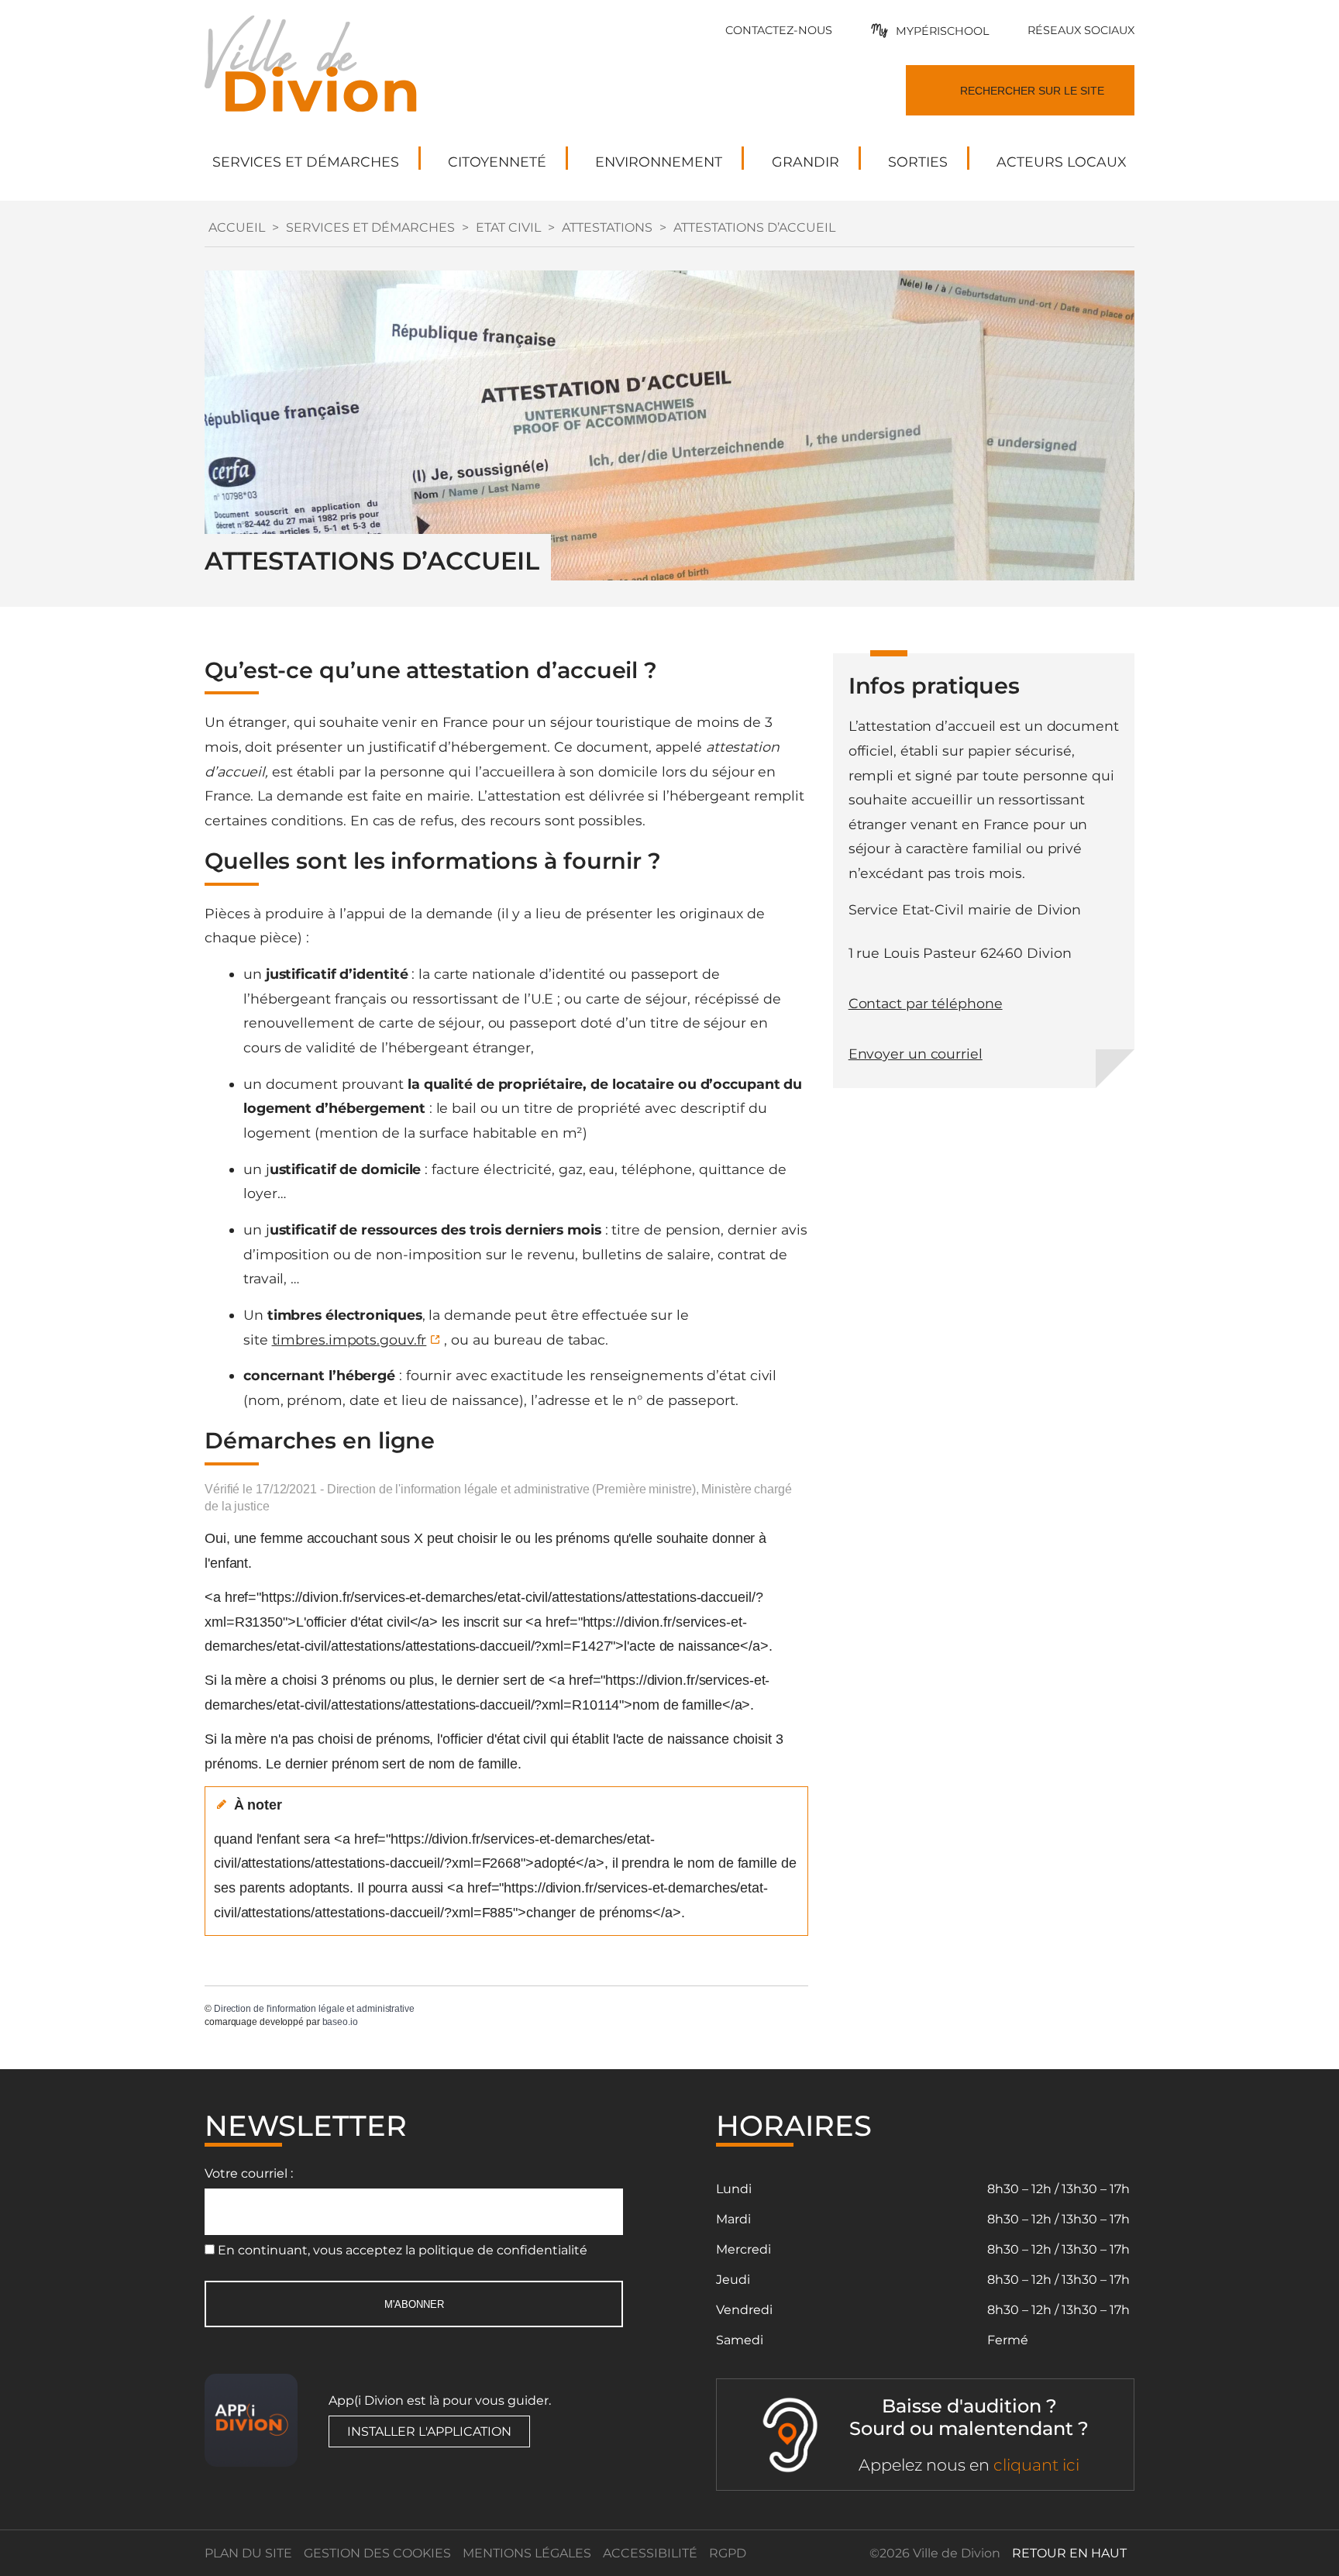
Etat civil (508, 227)
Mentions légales (527, 2553)
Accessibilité (650, 2553)
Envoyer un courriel (916, 1054)
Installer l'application (429, 2431)
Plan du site (248, 2553)
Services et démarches (370, 227)
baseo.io (340, 2022)
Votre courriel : (249, 2173)
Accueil (237, 227)
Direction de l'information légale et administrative (314, 2009)
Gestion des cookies (377, 2553)
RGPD (728, 2553)
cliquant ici (1036, 2465)
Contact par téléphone (926, 1003)
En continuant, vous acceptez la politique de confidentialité (403, 2250)
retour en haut (1069, 2553)
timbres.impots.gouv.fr (349, 1340)
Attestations (607, 227)
